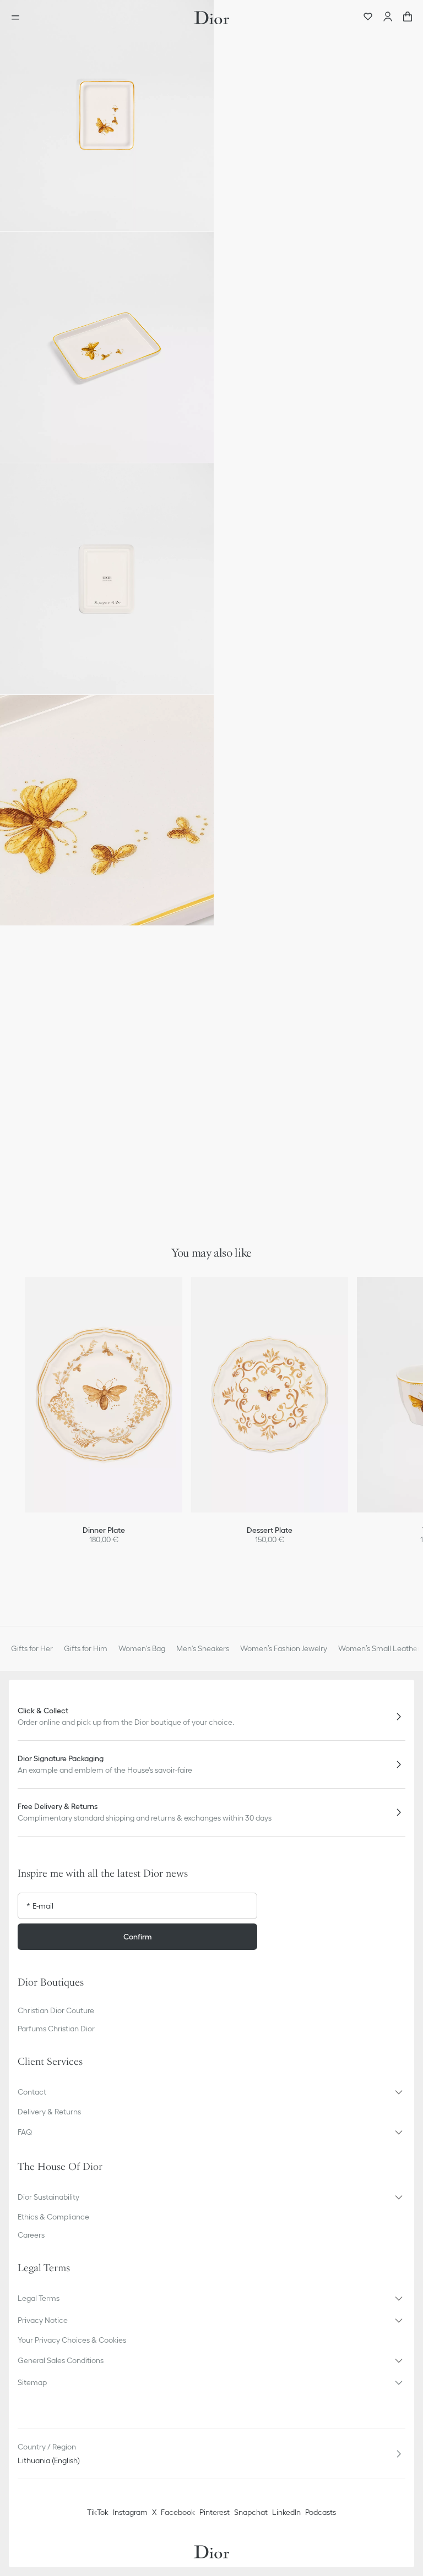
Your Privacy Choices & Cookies (72, 2340)
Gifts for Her (32, 1648)
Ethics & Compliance (53, 2217)
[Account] (388, 18)
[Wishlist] (368, 18)
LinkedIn (286, 2512)
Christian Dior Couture (56, 2010)
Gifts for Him (86, 1648)
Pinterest (215, 2512)
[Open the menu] (19, 18)
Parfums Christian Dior (56, 2029)
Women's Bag (142, 1648)
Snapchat (251, 2512)
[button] (107, 116)
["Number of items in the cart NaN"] (408, 18)
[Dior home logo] (211, 18)
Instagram (130, 2512)
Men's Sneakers (203, 1648)
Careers (31, 2235)
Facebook (178, 2512)
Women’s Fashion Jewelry (284, 1648)
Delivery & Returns (49, 2112)
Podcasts (321, 2512)
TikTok (98, 2512)
